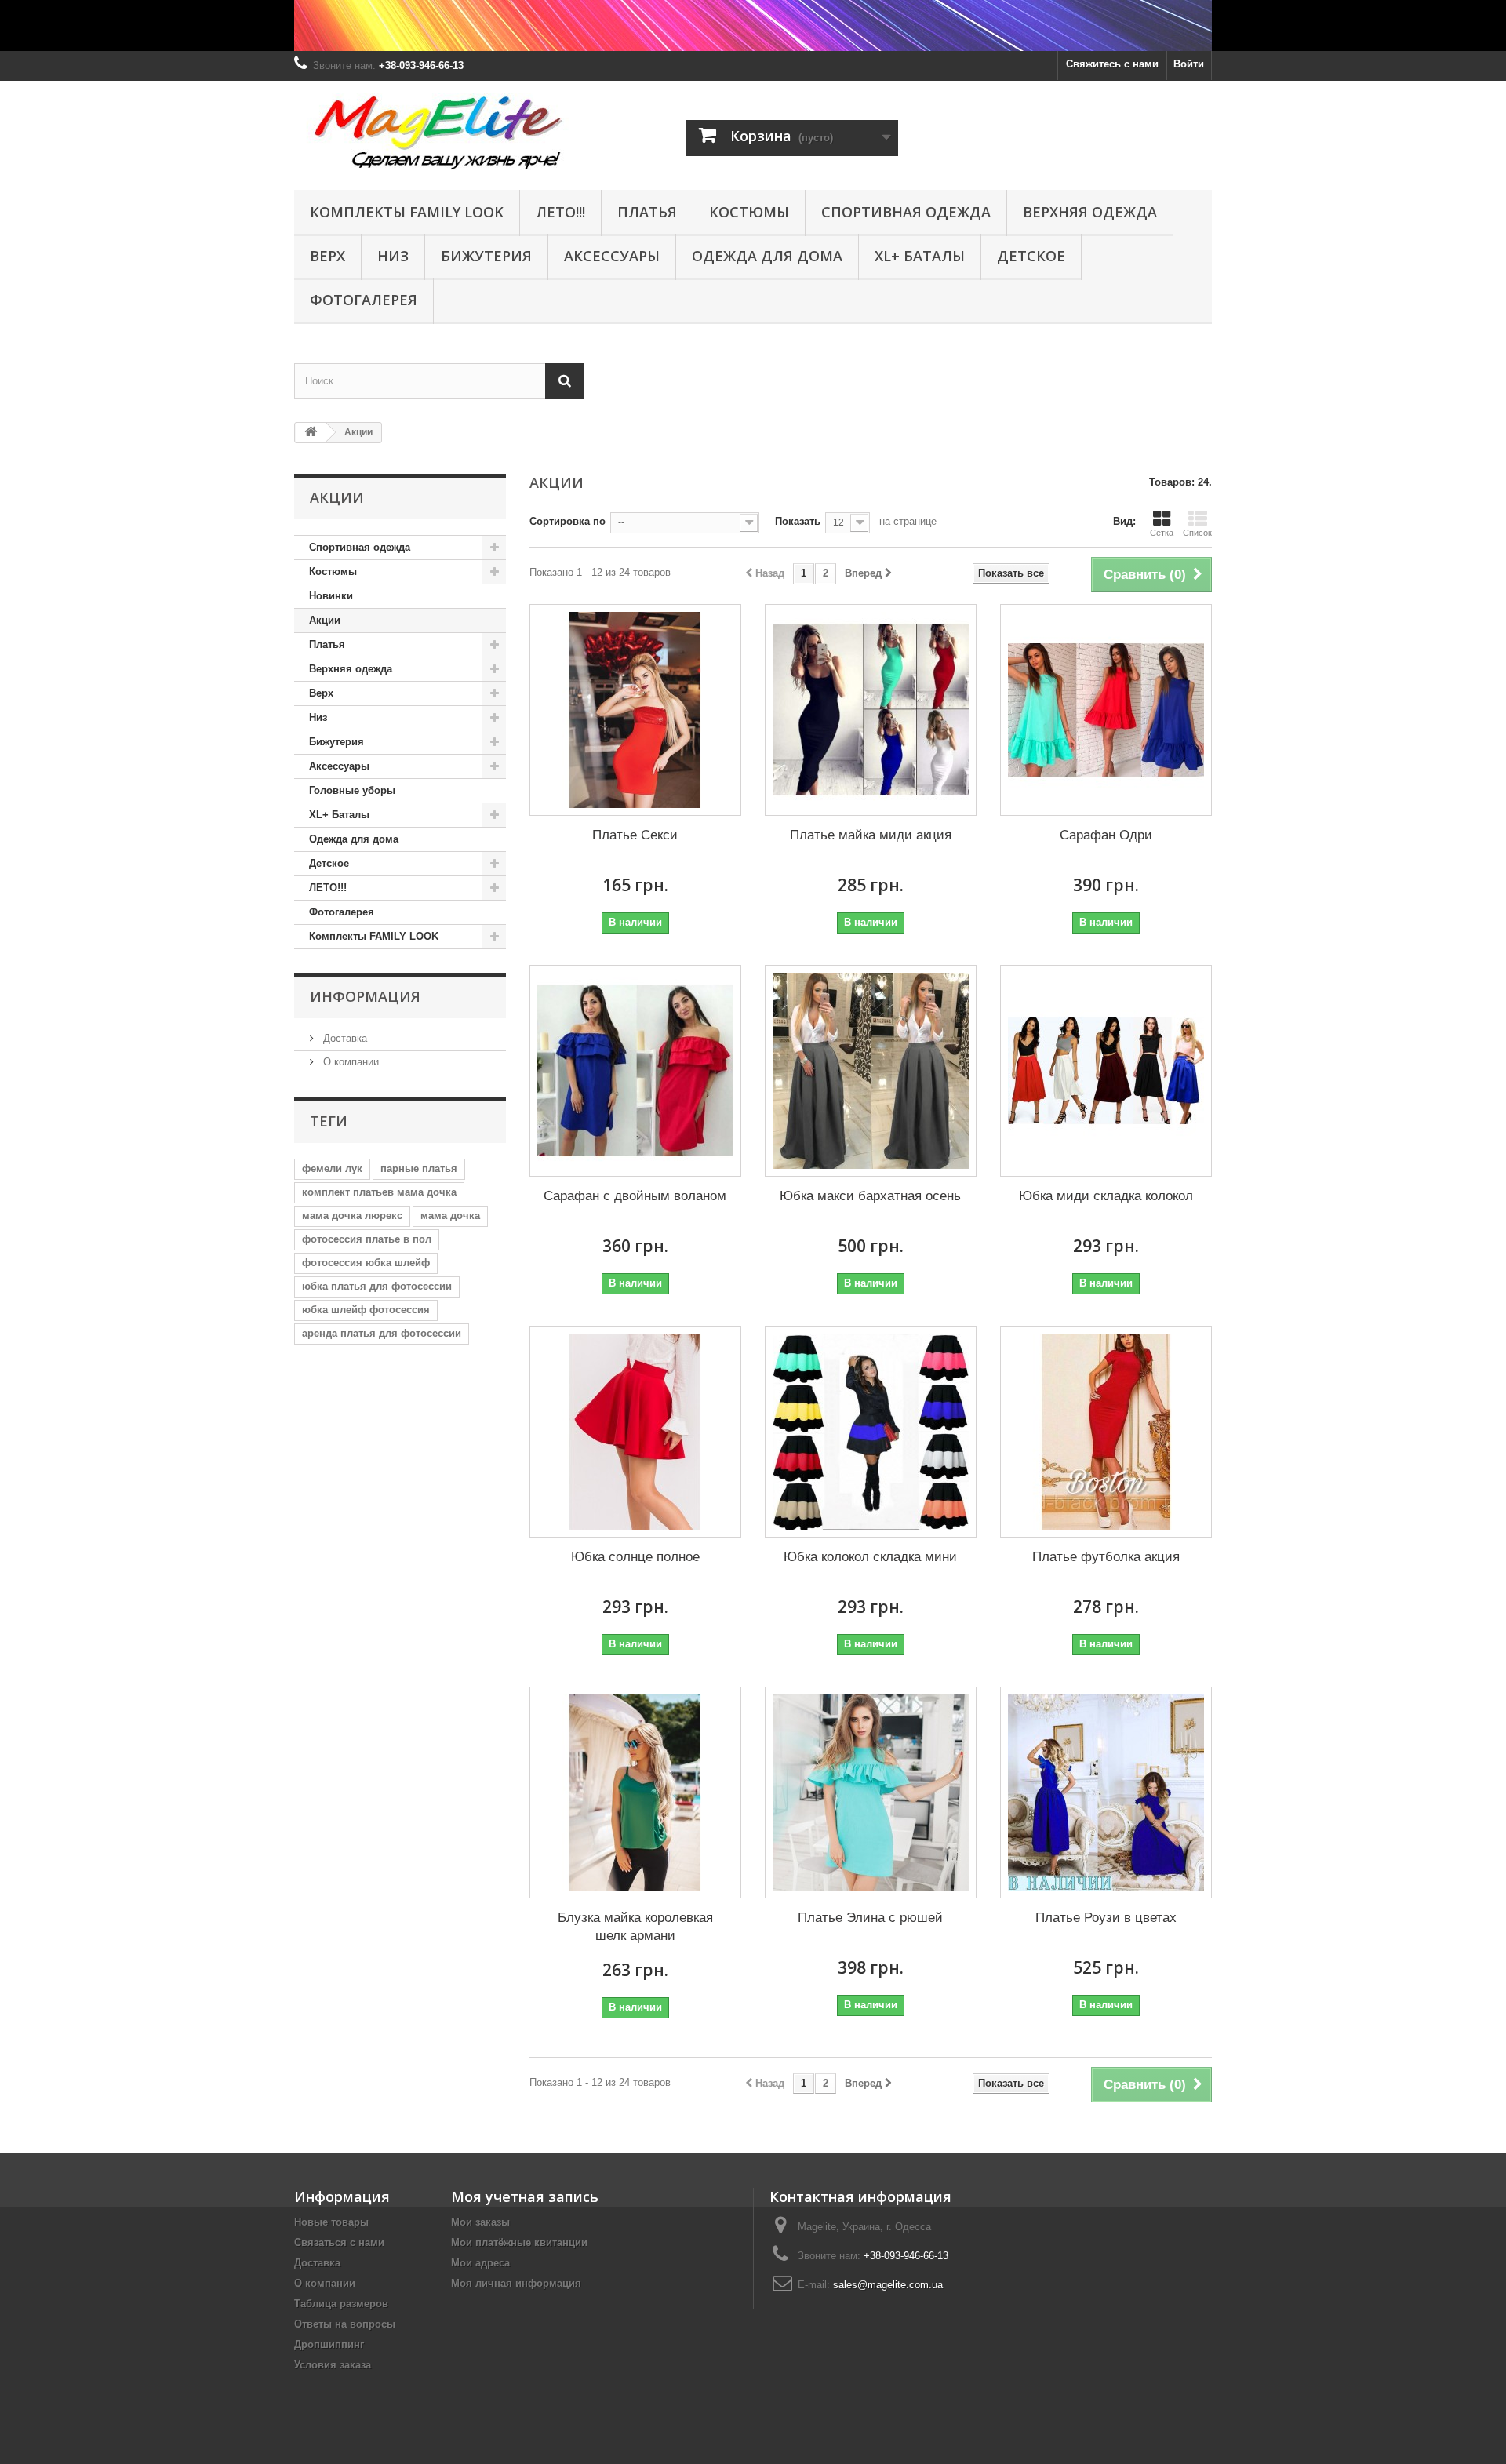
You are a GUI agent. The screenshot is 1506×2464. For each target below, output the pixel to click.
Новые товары (331, 2222)
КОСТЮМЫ (749, 212)
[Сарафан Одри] (1106, 710)
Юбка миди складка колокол (1106, 1196)
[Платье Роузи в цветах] (1106, 1792)
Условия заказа (333, 2365)
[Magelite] (439, 131)
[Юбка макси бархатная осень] (871, 1071)
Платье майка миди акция (871, 835)
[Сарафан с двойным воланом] (635, 1071)
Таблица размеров (341, 2304)
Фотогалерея (364, 300)
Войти (1189, 64)
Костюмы (333, 571)
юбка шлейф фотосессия (366, 1310)
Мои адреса (480, 2263)
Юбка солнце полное (635, 1557)
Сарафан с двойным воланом (635, 1196)
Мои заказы (480, 2222)
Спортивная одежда (906, 212)
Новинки (331, 596)
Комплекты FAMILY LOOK (407, 212)
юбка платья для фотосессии (377, 1286)
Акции (325, 620)
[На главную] (311, 433)
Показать (798, 521)
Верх (327, 256)
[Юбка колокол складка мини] (871, 1432)
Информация (365, 996)
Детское (1031, 256)
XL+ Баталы (920, 256)
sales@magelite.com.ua (888, 2285)
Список (1197, 533)
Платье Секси (635, 835)
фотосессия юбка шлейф (366, 1263)
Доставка (344, 1038)
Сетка (1162, 533)
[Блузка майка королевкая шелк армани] (635, 1792)
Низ (393, 256)
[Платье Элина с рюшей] (871, 1792)
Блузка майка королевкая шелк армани (635, 1927)
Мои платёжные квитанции (519, 2242)
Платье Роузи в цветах (1106, 1918)
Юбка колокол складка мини (870, 1557)
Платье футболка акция (1106, 1557)
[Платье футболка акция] (1106, 1432)
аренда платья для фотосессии (382, 1333)
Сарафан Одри (1106, 835)
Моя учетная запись (525, 2196)
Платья (647, 212)
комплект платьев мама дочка (379, 1192)
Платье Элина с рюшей (870, 1918)
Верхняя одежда (1090, 212)
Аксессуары (612, 256)
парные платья (419, 1168)
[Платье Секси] (635, 710)
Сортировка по (567, 521)
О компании (349, 1062)
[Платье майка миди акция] (871, 710)
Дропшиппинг (329, 2344)
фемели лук (332, 1168)
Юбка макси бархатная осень (870, 1196)
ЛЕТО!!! (560, 212)
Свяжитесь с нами (1112, 64)
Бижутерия (486, 256)
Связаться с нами (339, 2242)
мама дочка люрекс (352, 1216)
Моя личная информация (516, 2283)
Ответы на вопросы (345, 2324)
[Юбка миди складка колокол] (1106, 1071)
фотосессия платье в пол (367, 1239)
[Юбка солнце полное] (635, 1432)
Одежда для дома (767, 256)
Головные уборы (352, 790)
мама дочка (450, 1216)
